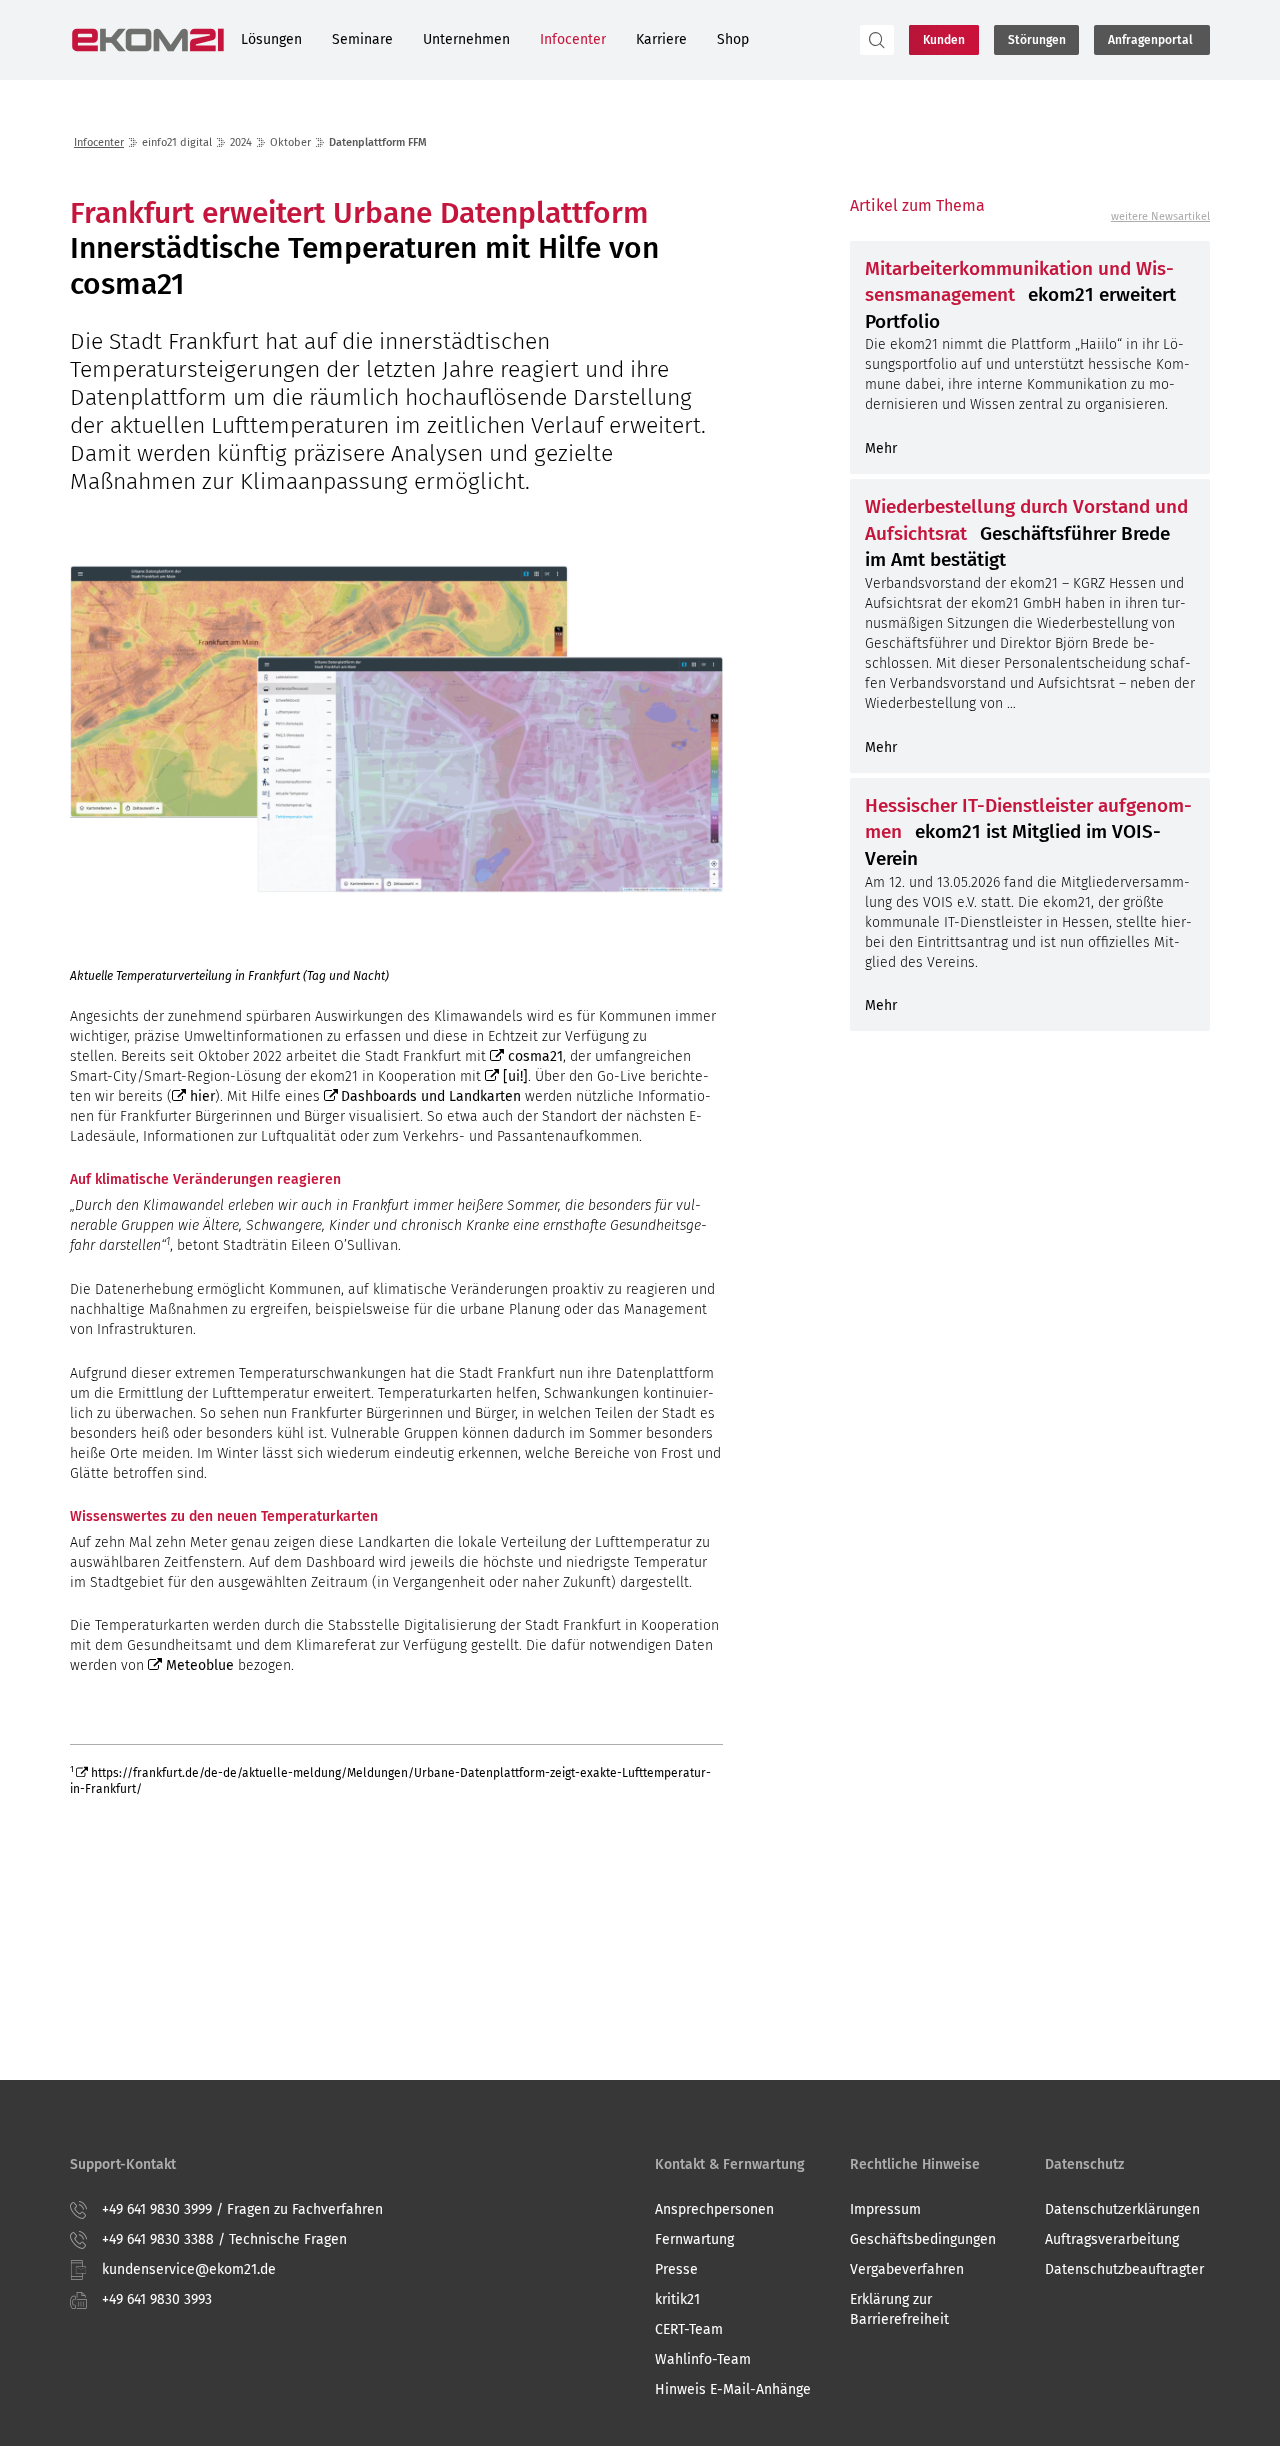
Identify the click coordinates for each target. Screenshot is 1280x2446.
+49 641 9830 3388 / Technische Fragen (224, 2239)
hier (202, 1096)
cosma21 (535, 1056)
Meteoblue (200, 1665)
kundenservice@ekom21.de (189, 2269)
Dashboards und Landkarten (431, 1096)
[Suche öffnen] (877, 40)
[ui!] (515, 1076)
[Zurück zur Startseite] (148, 40)
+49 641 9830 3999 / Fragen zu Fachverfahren (242, 2209)
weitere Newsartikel (1160, 216)
